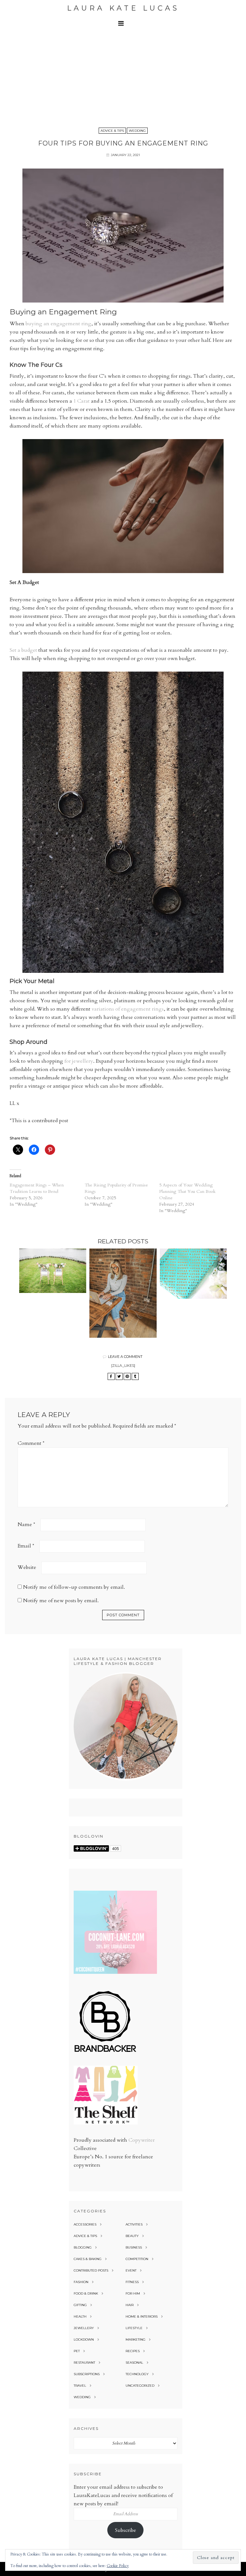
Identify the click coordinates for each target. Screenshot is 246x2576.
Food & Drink (86, 2293)
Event (131, 2270)
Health (80, 2316)
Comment (31, 1443)
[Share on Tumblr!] (135, 1376)
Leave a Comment (125, 1357)
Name (26, 1524)
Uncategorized (140, 2386)
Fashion (81, 2282)
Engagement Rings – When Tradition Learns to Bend (37, 1188)
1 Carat (82, 401)
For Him (133, 2293)
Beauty (132, 2236)
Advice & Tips (112, 131)
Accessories (85, 2224)
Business (134, 2247)
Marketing (135, 2340)
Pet (77, 2351)
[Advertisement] (123, 78)
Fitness (132, 2282)
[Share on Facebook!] (111, 1376)
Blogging (83, 2247)
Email (26, 1546)
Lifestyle (134, 2328)
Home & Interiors (142, 2316)
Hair (130, 2305)
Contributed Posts (91, 2270)
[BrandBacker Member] (106, 2052)
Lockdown (84, 2340)
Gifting (80, 2305)
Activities (134, 2224)
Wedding (137, 131)
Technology (137, 2374)
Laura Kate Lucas (123, 8)
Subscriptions (87, 2374)
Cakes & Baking (88, 2259)
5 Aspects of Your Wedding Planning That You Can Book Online (187, 1191)
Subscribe (126, 2530)
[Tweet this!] (119, 1376)
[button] (123, 23)
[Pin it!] (127, 1376)
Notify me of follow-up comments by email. (74, 1587)
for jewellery (79, 1061)
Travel (80, 2386)
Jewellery (84, 2328)
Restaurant (84, 2363)
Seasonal (134, 2363)
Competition (137, 2259)
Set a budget (23, 650)
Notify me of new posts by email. (61, 1601)
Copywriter (142, 2140)
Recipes (133, 2351)
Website (27, 1567)
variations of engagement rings (128, 1009)
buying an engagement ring (58, 324)
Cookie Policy (118, 2566)
